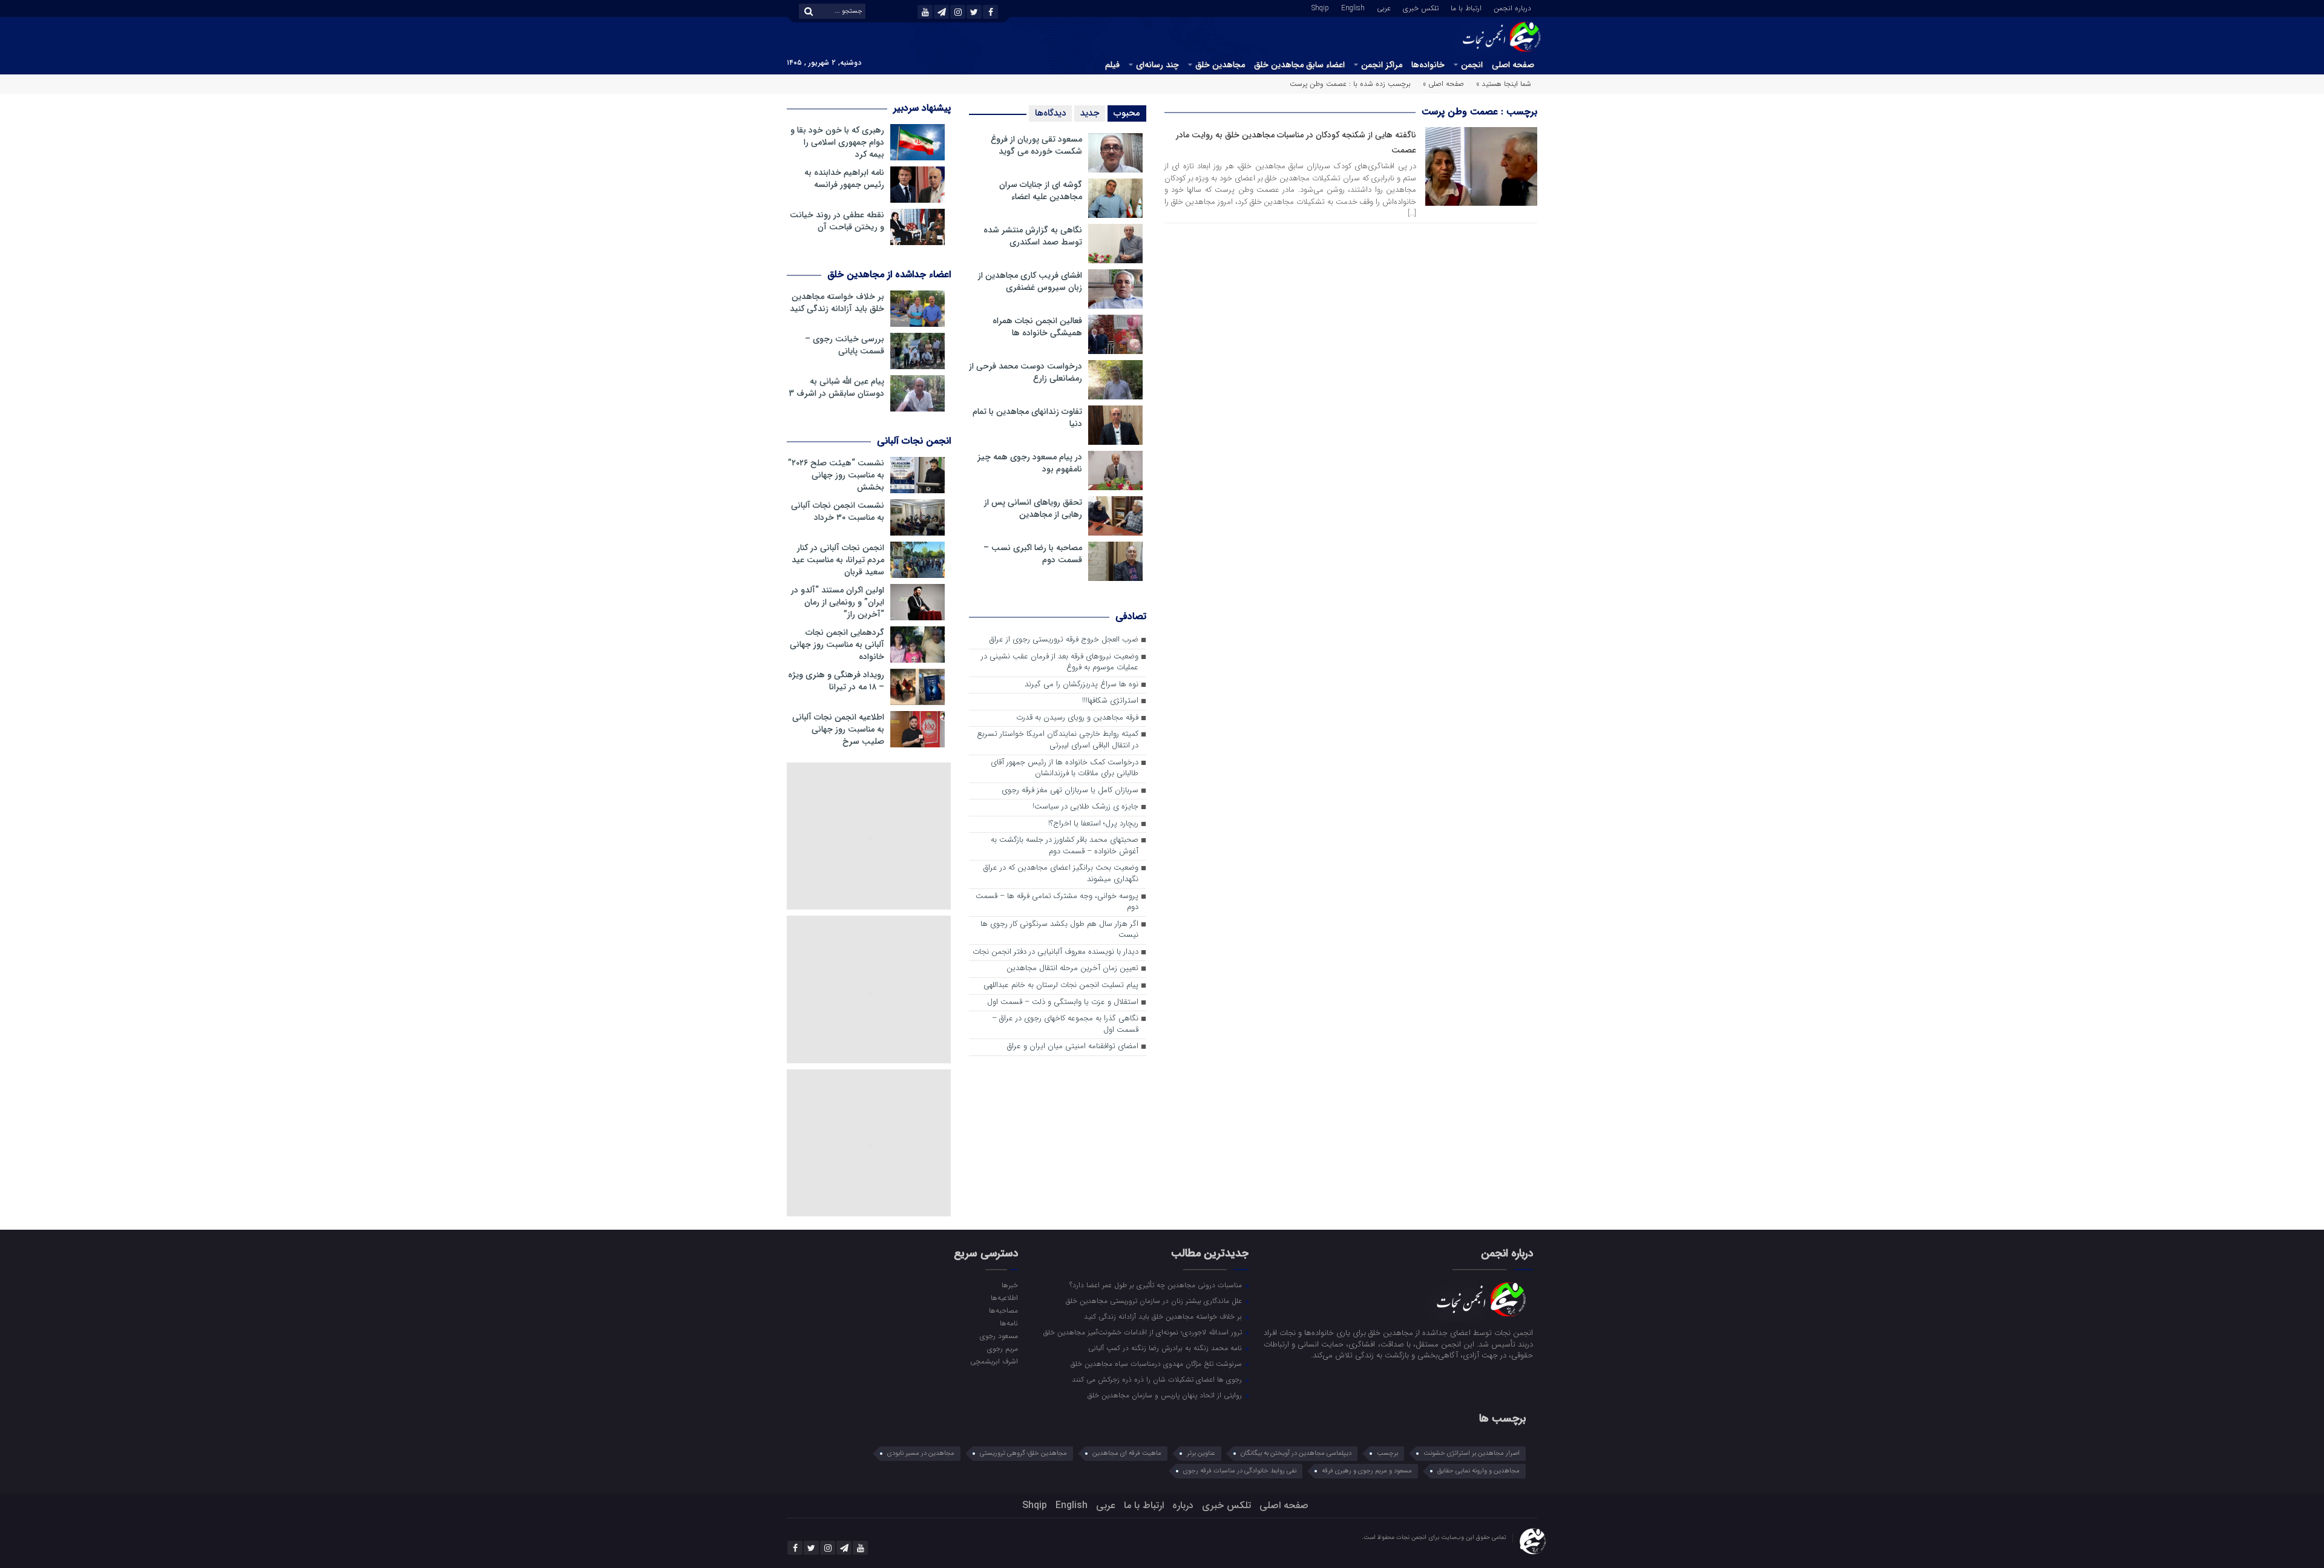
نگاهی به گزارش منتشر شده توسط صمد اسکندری (1033, 236)
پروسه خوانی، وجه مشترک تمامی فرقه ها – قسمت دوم (1057, 902)
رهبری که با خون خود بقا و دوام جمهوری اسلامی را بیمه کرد (837, 142)
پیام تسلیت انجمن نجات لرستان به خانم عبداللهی (1061, 986)
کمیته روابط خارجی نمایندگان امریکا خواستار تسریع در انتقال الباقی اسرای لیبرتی (1058, 740)
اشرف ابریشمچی (994, 1361)
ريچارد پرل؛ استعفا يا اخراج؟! (1093, 824)
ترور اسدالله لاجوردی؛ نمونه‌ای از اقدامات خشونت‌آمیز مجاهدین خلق (1144, 1332)
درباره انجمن (1512, 7)
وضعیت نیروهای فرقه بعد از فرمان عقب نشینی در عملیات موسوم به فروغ (1060, 663)
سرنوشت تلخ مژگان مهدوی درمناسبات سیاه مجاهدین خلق (1157, 1363)
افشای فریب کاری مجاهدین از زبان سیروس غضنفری (1030, 281)
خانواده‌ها (1428, 65)
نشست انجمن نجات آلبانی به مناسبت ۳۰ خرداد (838, 511)
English (1353, 7)
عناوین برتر (1201, 1453)
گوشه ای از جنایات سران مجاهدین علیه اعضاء (1041, 191)
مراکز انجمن (1382, 65)
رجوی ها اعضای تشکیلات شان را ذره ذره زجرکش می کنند (1158, 1379)
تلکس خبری (1421, 7)
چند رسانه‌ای (1157, 65)
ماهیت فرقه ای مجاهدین (1127, 1453)
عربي (1384, 7)
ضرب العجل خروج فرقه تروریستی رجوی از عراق (1064, 640)
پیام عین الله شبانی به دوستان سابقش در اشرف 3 (836, 387)
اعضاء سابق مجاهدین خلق (1299, 65)
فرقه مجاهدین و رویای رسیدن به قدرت (1077, 718)
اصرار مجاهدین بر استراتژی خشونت (1472, 1453)
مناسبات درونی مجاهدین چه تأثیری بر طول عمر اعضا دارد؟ (1157, 1285)
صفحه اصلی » (1443, 84)
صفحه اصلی (1513, 65)
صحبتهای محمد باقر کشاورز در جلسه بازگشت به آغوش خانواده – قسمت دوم (1065, 846)
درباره (1183, 1505)
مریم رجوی (1002, 1348)
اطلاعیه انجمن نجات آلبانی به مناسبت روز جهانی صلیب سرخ (838, 729)
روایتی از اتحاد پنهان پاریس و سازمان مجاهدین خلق (1166, 1395)
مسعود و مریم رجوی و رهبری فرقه (1367, 1471)
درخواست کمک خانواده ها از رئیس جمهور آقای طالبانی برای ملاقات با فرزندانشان (1065, 769)
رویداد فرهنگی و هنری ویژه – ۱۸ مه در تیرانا (836, 681)
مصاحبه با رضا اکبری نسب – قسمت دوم (1033, 554)
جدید (1090, 113)
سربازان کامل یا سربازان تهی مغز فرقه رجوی (1070, 791)
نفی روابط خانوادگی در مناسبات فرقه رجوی (1240, 1471)
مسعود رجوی (999, 1336)
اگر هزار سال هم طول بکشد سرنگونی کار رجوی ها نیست (1059, 930)
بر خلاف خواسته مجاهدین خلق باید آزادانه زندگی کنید (837, 303)
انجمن (1472, 65)
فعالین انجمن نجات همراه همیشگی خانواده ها (1037, 327)
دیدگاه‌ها (1050, 113)
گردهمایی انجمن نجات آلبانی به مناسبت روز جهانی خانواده (837, 645)
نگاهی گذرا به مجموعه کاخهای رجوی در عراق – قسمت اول (1065, 1025)
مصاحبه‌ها (1003, 1310)
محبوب (1127, 113)
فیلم (1112, 65)
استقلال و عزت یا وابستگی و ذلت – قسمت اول (1063, 1002)
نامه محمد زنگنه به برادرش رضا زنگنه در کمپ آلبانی (1166, 1348)
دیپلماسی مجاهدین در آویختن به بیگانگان (1296, 1453)
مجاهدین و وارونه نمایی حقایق (1479, 1471)
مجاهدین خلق (1220, 65)
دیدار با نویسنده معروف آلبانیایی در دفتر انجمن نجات (1055, 952)
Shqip (1320, 7)
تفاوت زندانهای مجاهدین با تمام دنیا (1027, 418)
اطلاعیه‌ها (1004, 1297)
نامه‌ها (1009, 1323)
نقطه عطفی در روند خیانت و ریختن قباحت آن (837, 221)
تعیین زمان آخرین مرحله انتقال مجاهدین (1072, 969)
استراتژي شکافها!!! (1110, 701)
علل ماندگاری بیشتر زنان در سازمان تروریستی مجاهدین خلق (1155, 1301)
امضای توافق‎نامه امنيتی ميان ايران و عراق (1073, 1047)
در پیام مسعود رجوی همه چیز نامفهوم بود (1030, 463)
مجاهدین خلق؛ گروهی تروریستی (1023, 1453)
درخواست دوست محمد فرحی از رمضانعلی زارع (1026, 372)
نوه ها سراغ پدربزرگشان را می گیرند (1082, 685)
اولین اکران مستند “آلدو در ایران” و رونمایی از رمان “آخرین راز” (838, 602)
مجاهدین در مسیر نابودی (921, 1453)
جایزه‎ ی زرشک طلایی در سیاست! (1085, 807)
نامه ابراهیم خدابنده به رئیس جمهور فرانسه (844, 179)
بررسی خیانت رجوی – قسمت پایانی (845, 345)
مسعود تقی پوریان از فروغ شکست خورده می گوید (1036, 145)
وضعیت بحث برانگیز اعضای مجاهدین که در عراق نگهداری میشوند (1061, 874)
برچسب (1387, 1453)
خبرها (1009, 1285)
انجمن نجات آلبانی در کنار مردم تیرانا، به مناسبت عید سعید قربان (838, 560)
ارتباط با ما (1466, 7)
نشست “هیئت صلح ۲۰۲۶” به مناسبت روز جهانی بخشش (836, 475)
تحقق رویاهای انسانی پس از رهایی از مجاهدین (1033, 508)
